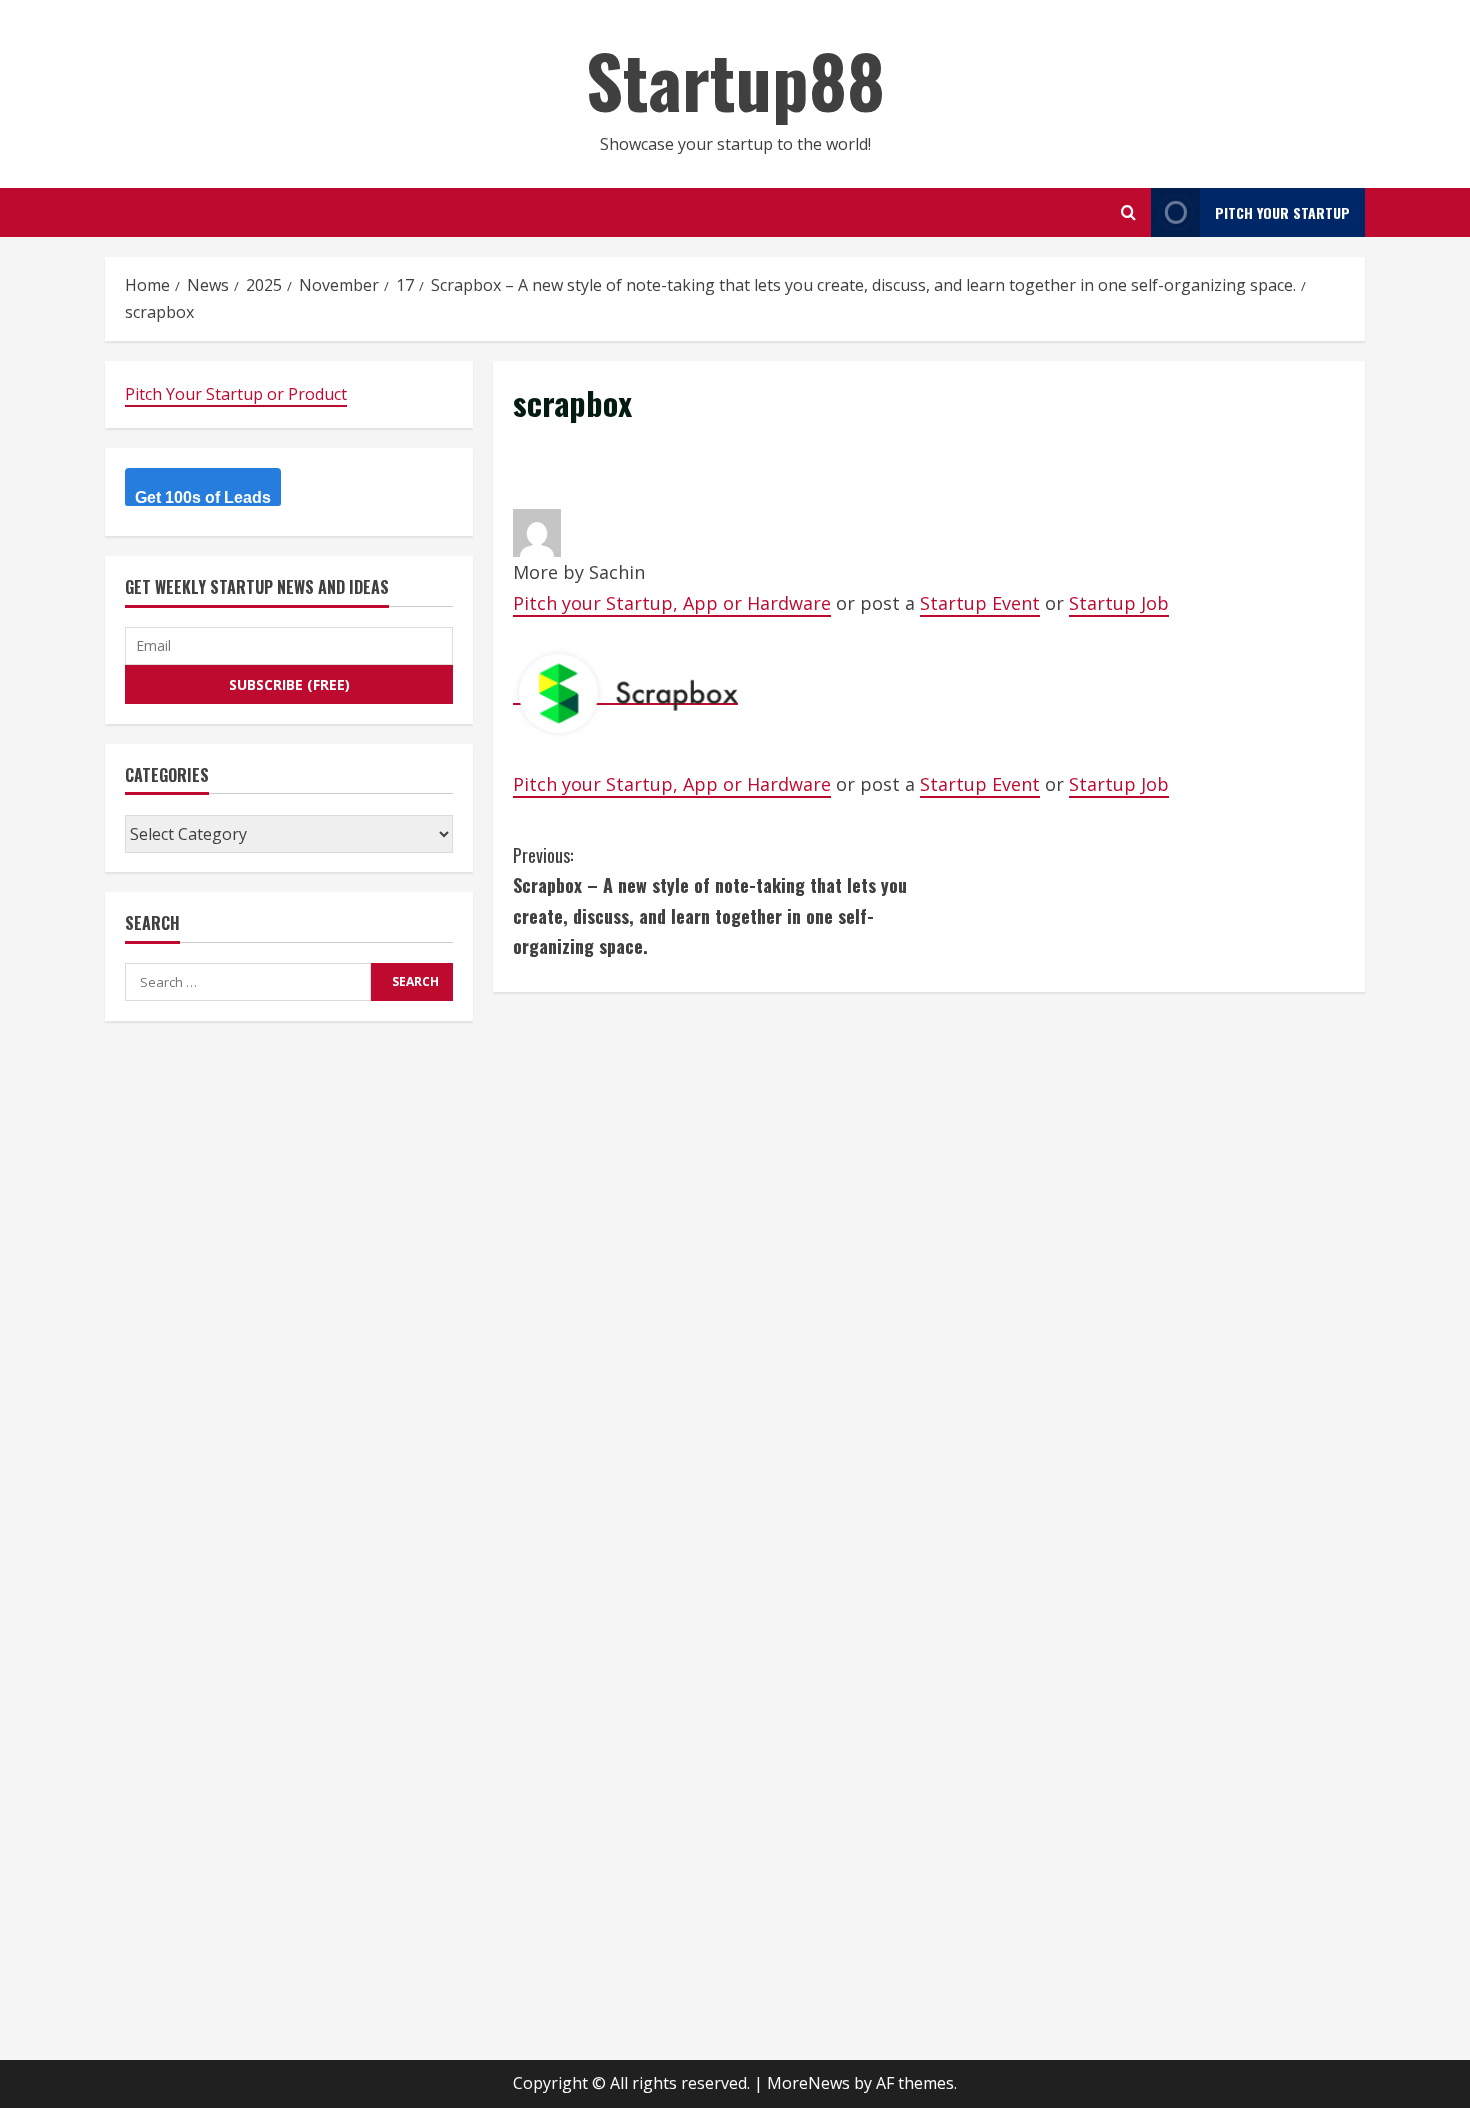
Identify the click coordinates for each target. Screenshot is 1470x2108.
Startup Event (980, 603)
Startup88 (735, 79)
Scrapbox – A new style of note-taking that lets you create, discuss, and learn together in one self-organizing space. (710, 901)
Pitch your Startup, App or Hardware (672, 603)
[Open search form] (1128, 212)
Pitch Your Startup (1282, 212)
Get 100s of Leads (203, 498)
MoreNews (808, 2083)
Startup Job (1119, 603)
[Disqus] (929, 1262)
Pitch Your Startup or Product (236, 394)
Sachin (617, 572)
